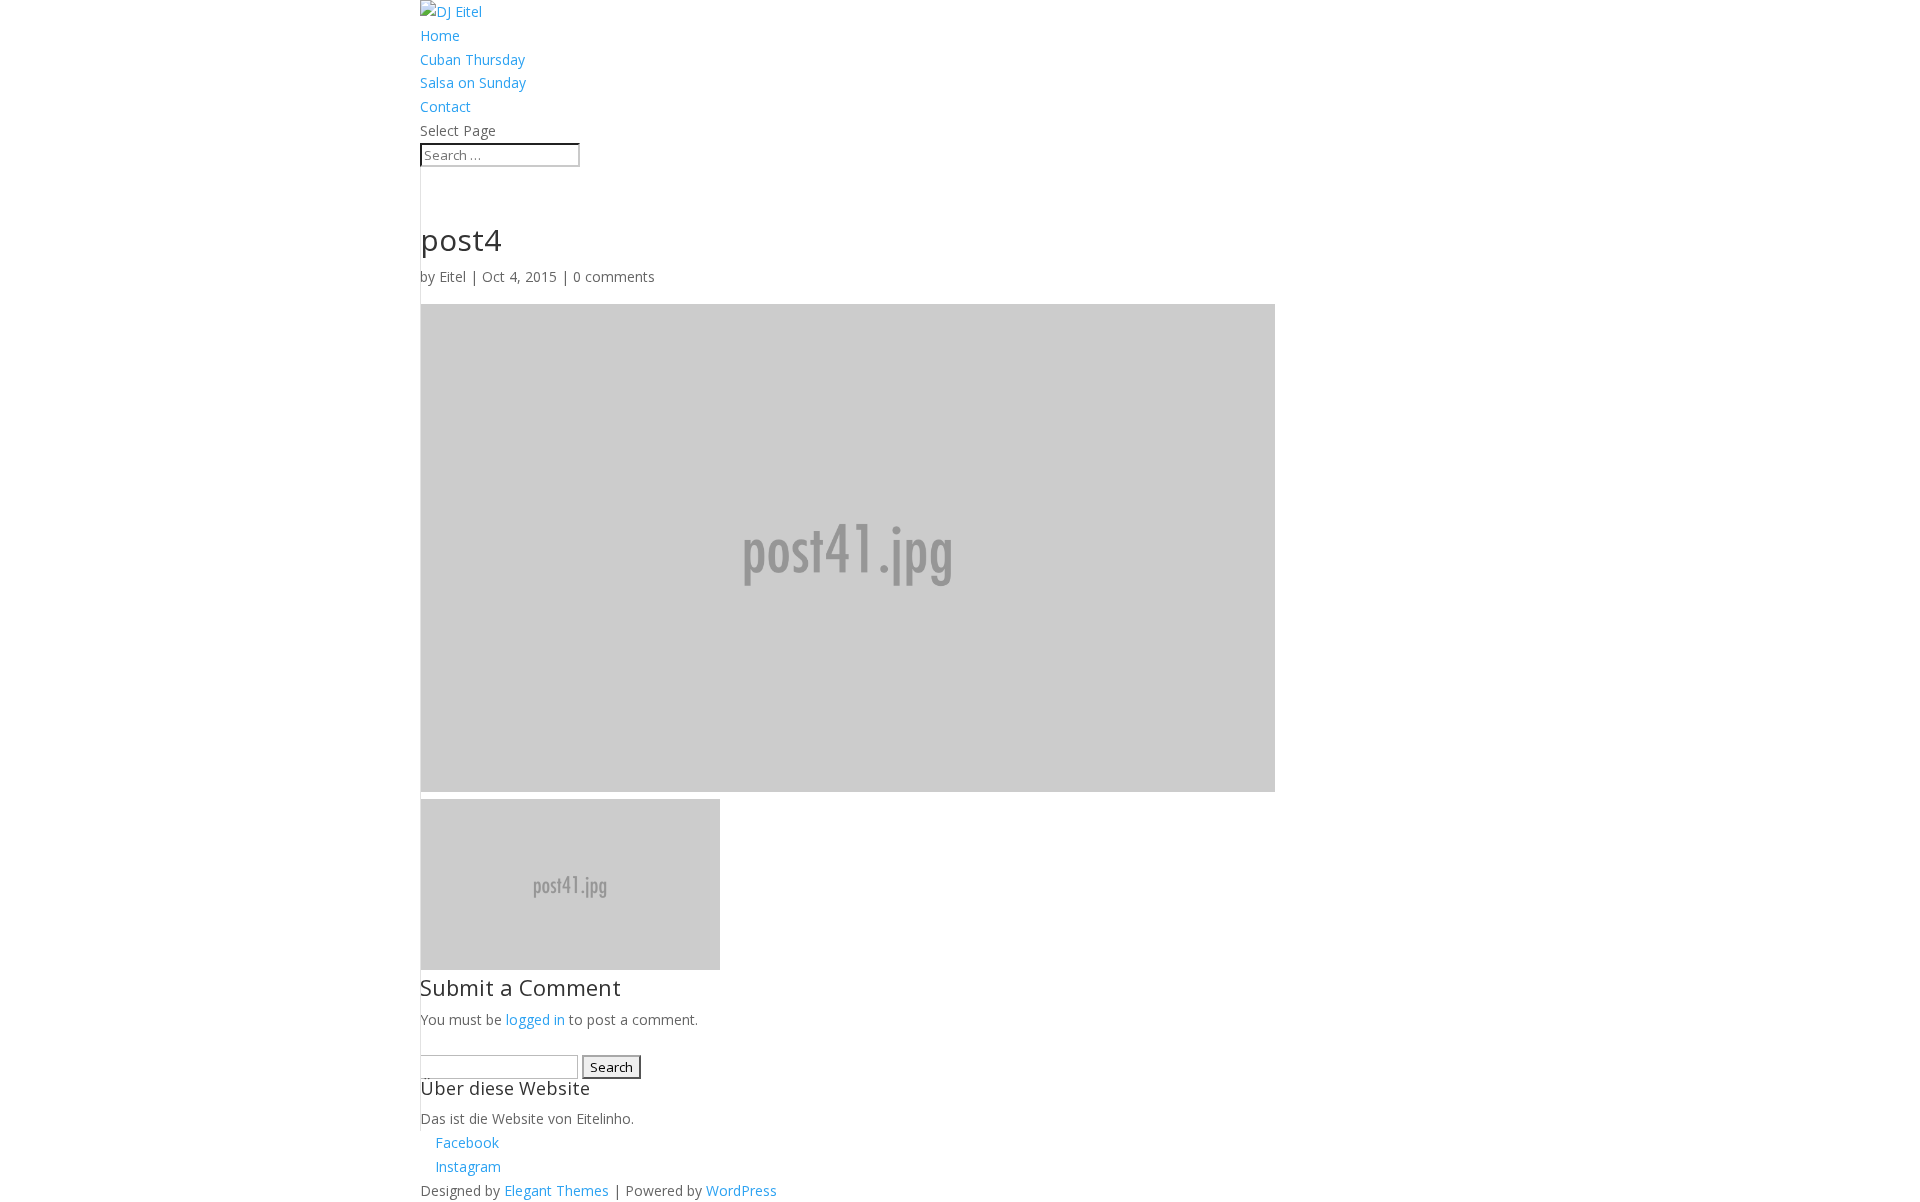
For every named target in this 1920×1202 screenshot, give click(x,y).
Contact (445, 106)
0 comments (614, 276)
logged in (535, 1019)
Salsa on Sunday (473, 82)
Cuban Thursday (472, 59)
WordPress (741, 1190)
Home (440, 35)
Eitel (452, 276)
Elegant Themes (556, 1190)
